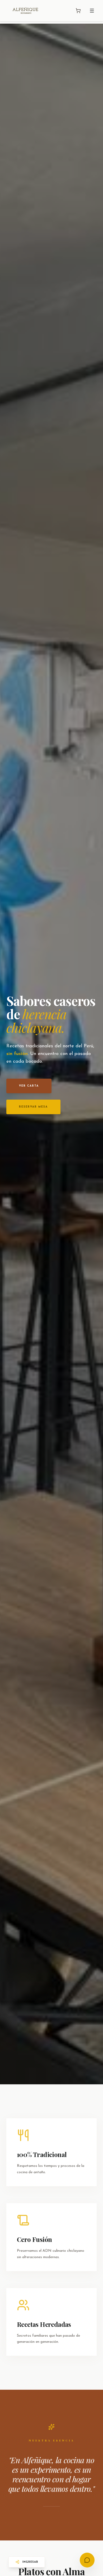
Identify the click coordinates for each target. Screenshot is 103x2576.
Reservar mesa (33, 1107)
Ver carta (29, 1086)
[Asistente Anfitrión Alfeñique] (87, 2560)
